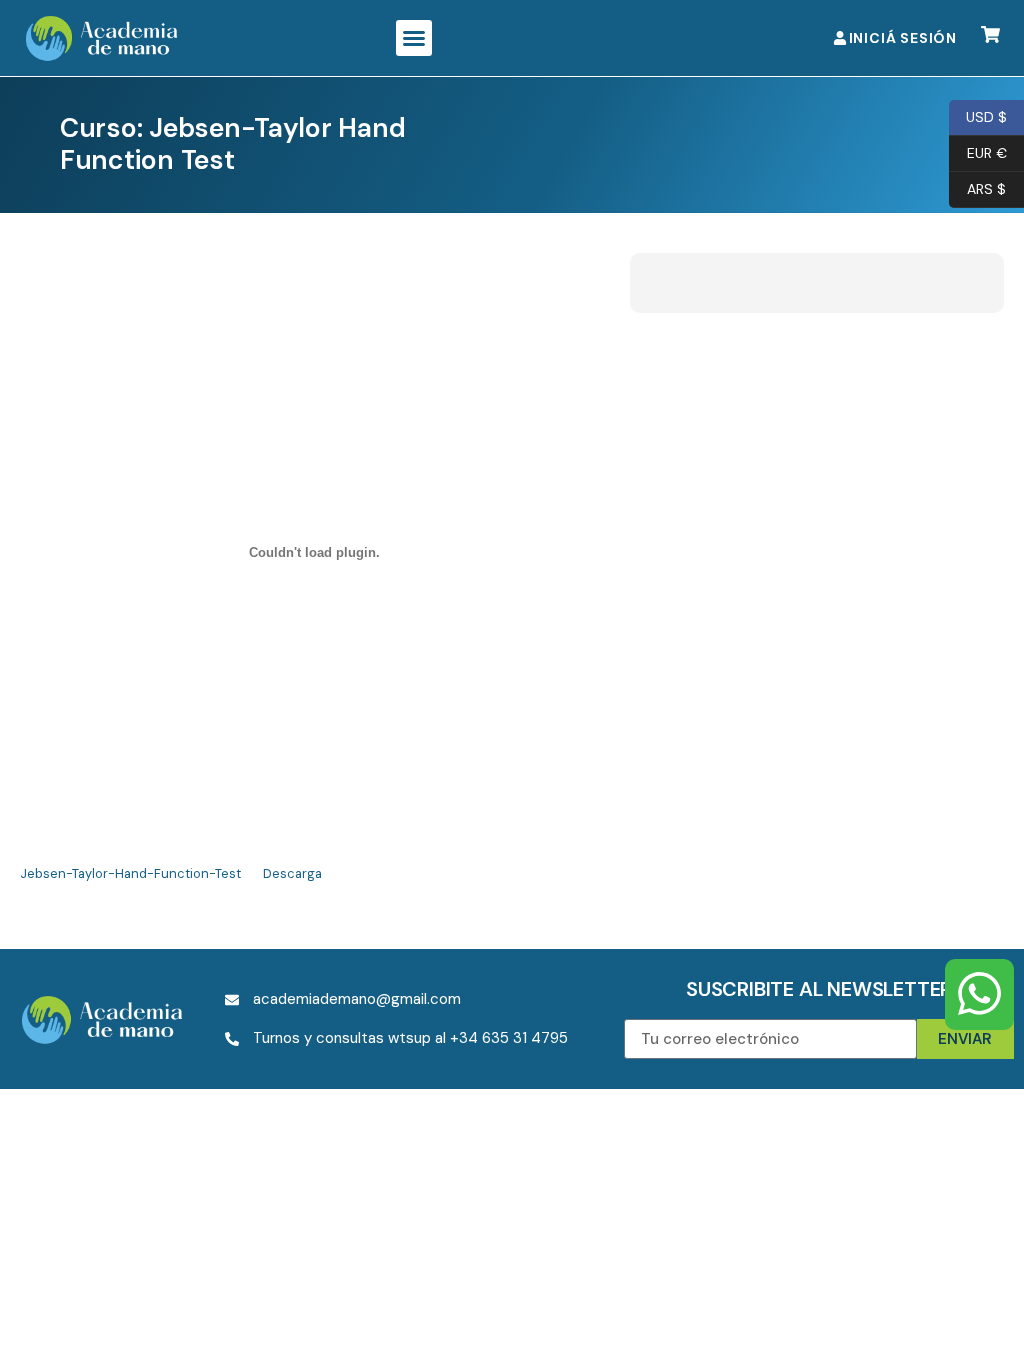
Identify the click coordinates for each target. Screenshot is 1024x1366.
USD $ (978, 115)
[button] (414, 38)
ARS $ (977, 187)
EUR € (978, 151)
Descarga (292, 873)
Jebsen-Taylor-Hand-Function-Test (130, 873)
